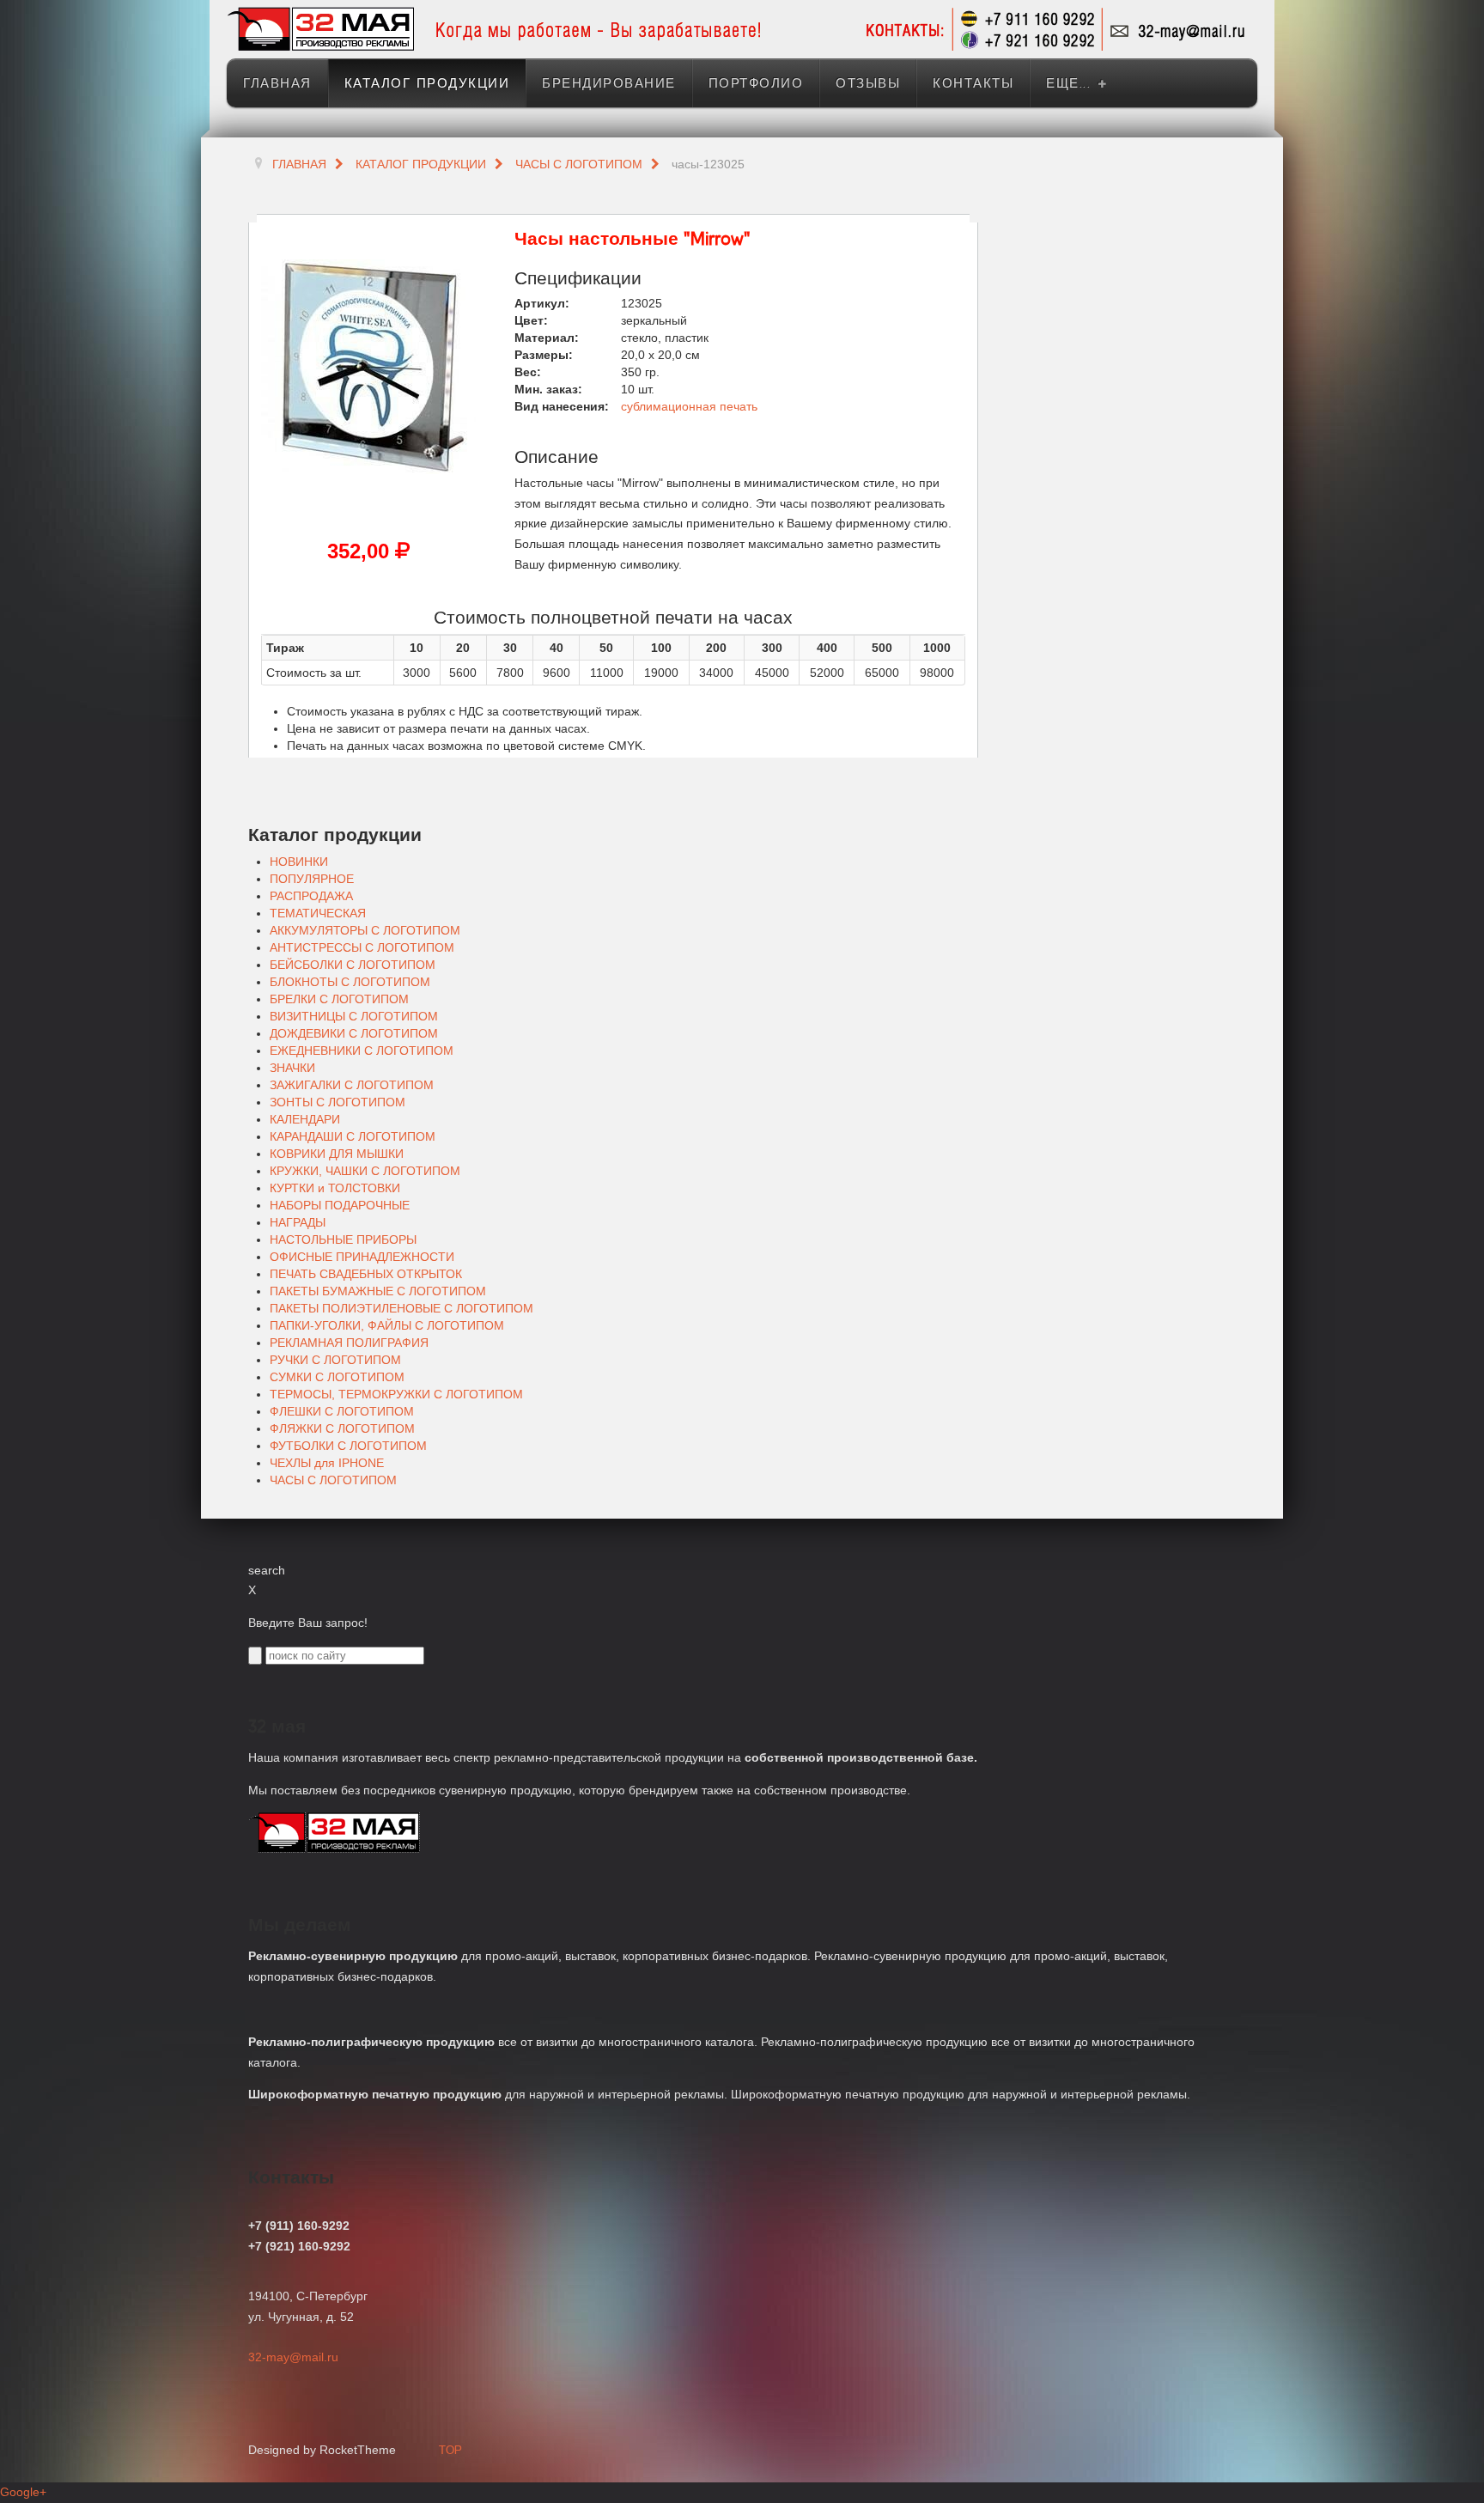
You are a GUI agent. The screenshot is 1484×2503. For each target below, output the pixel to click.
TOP (450, 2450)
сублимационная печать (689, 406)
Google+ (23, 2492)
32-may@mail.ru (293, 2357)
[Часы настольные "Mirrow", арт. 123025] (368, 365)
